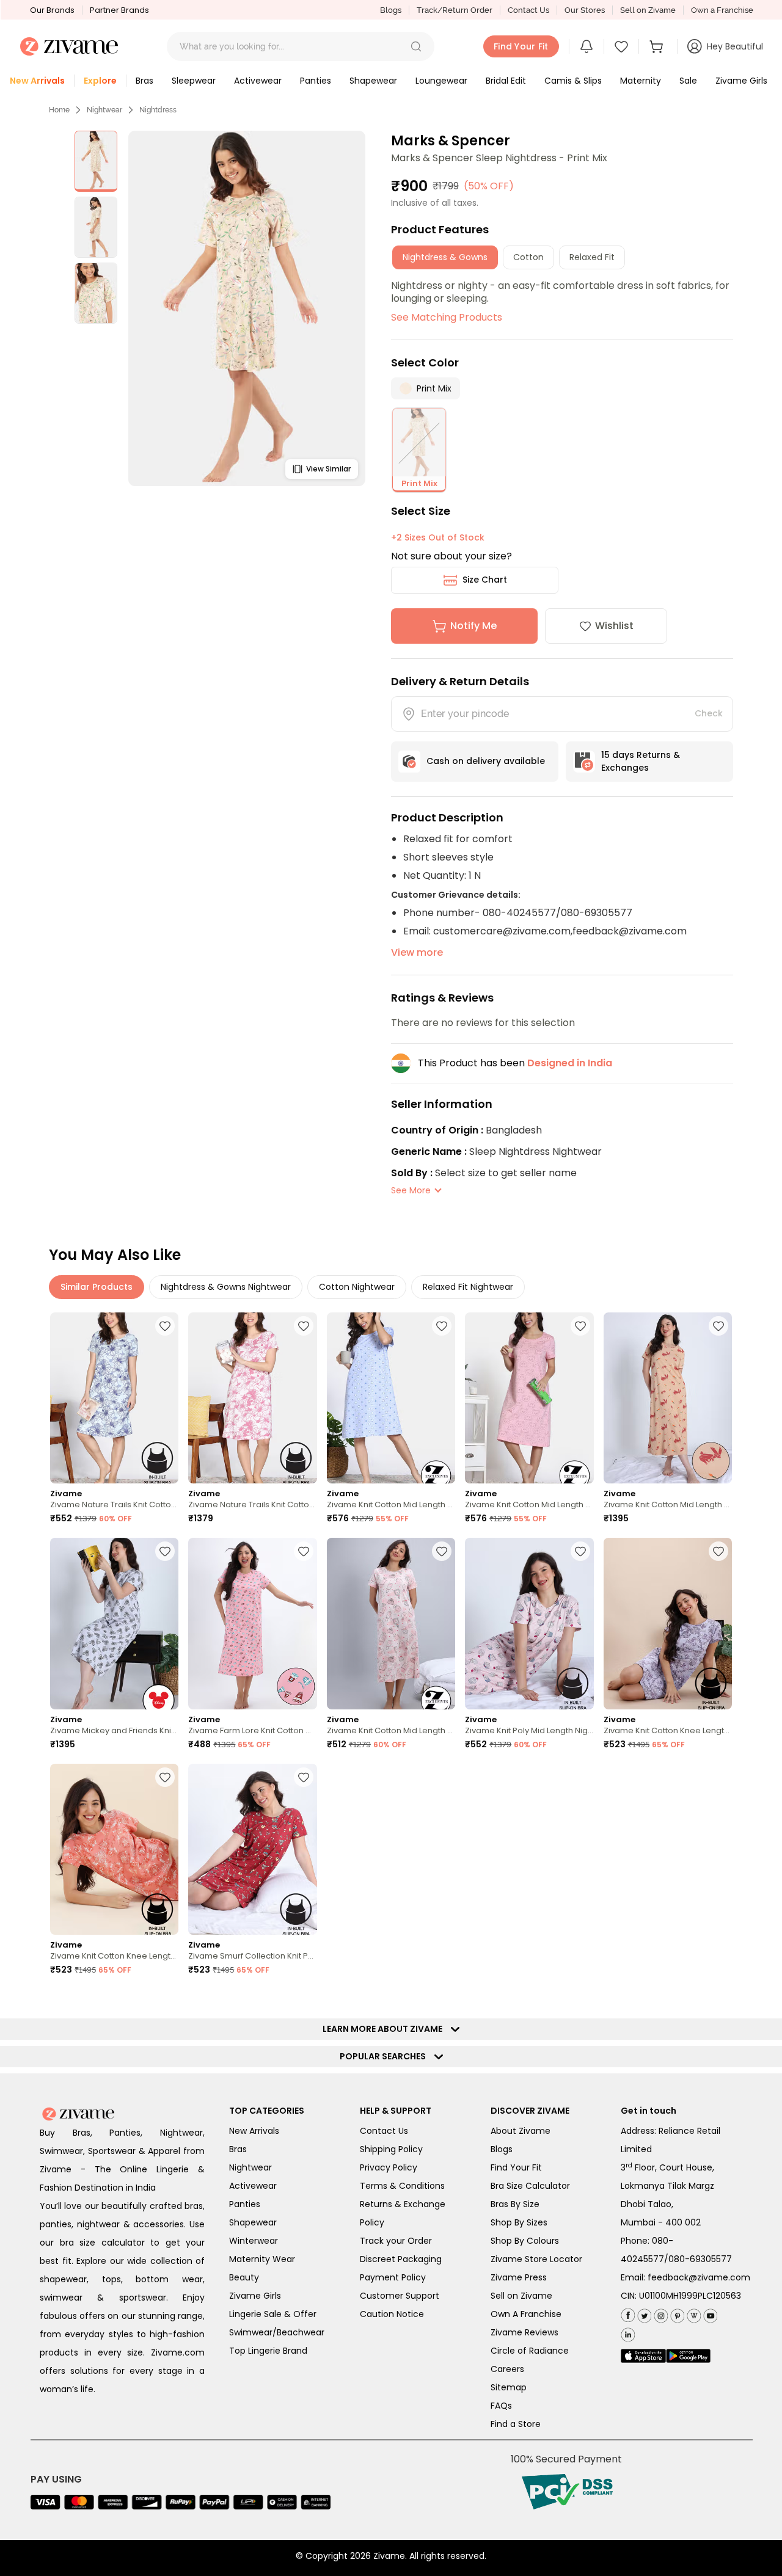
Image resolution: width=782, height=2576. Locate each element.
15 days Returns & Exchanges (641, 761)
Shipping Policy (391, 2149)
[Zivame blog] (692, 2313)
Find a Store (516, 2424)
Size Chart (485, 580)
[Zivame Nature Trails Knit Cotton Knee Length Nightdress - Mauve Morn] (252, 1398)
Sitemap (509, 2387)
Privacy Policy (389, 2167)
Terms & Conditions (402, 2186)
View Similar (328, 469)
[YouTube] (709, 2313)
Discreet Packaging (401, 2259)
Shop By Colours (525, 2241)
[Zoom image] (247, 308)
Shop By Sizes (519, 2222)
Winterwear (254, 2241)
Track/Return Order (455, 10)
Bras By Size (515, 2204)
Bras (238, 2149)
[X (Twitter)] (643, 2313)
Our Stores (585, 10)
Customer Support (400, 2296)
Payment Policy (393, 2277)
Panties (245, 2204)
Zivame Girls (255, 2296)
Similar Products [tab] (97, 1287)
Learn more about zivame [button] (385, 2029)
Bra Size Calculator (530, 2186)
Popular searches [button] (386, 2056)
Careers (507, 2369)
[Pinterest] (676, 2313)
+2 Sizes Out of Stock (438, 537)
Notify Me (473, 626)
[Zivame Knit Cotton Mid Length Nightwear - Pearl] (391, 1624)
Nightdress (158, 110)
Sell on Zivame (648, 10)
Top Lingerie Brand (268, 2351)
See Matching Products (447, 317)
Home (59, 110)
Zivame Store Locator (536, 2259)
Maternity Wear (262, 2259)
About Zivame (521, 2131)
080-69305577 (700, 2259)
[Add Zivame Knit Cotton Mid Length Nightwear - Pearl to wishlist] (442, 1551)
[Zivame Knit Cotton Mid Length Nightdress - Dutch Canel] (391, 1398)
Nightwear (104, 110)
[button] (416, 46)
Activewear (253, 2186)
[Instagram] (660, 2313)
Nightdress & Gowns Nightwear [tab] (226, 1287)
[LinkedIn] (628, 2332)
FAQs (501, 2406)
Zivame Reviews (524, 2332)
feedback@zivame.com (699, 2277)
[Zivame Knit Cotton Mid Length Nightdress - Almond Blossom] (529, 1398)
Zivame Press (519, 2277)
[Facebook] (628, 2314)
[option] (96, 161)
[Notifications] (586, 46)
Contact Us (528, 10)
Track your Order (396, 2241)
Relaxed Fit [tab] (592, 257)
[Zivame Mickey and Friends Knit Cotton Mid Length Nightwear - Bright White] (114, 1624)
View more (417, 952)
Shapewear (253, 2222)
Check (709, 713)
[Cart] (658, 46)
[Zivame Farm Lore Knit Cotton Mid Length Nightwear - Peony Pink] (252, 1624)
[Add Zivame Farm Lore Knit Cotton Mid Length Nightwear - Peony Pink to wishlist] (304, 1551)
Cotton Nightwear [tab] (357, 1287)
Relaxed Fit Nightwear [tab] (468, 1287)
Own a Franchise (722, 10)
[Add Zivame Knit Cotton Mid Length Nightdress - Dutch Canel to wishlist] (442, 1326)
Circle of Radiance (530, 2351)
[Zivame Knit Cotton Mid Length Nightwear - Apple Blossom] (668, 1398)
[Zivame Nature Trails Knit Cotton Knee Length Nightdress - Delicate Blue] (114, 1398)
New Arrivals (254, 2131)
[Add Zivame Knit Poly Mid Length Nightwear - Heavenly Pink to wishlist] (580, 1551)
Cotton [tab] (528, 257)
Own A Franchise (526, 2314)
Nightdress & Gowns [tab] (445, 257)
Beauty (244, 2277)
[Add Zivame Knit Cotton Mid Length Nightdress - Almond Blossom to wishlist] (580, 1326)
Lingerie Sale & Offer (273, 2314)
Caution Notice (392, 2314)
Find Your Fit (516, 2167)
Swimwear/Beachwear (277, 2332)
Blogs (391, 10)
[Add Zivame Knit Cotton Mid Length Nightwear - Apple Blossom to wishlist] (718, 1326)
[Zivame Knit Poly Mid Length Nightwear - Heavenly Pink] (529, 1624)
